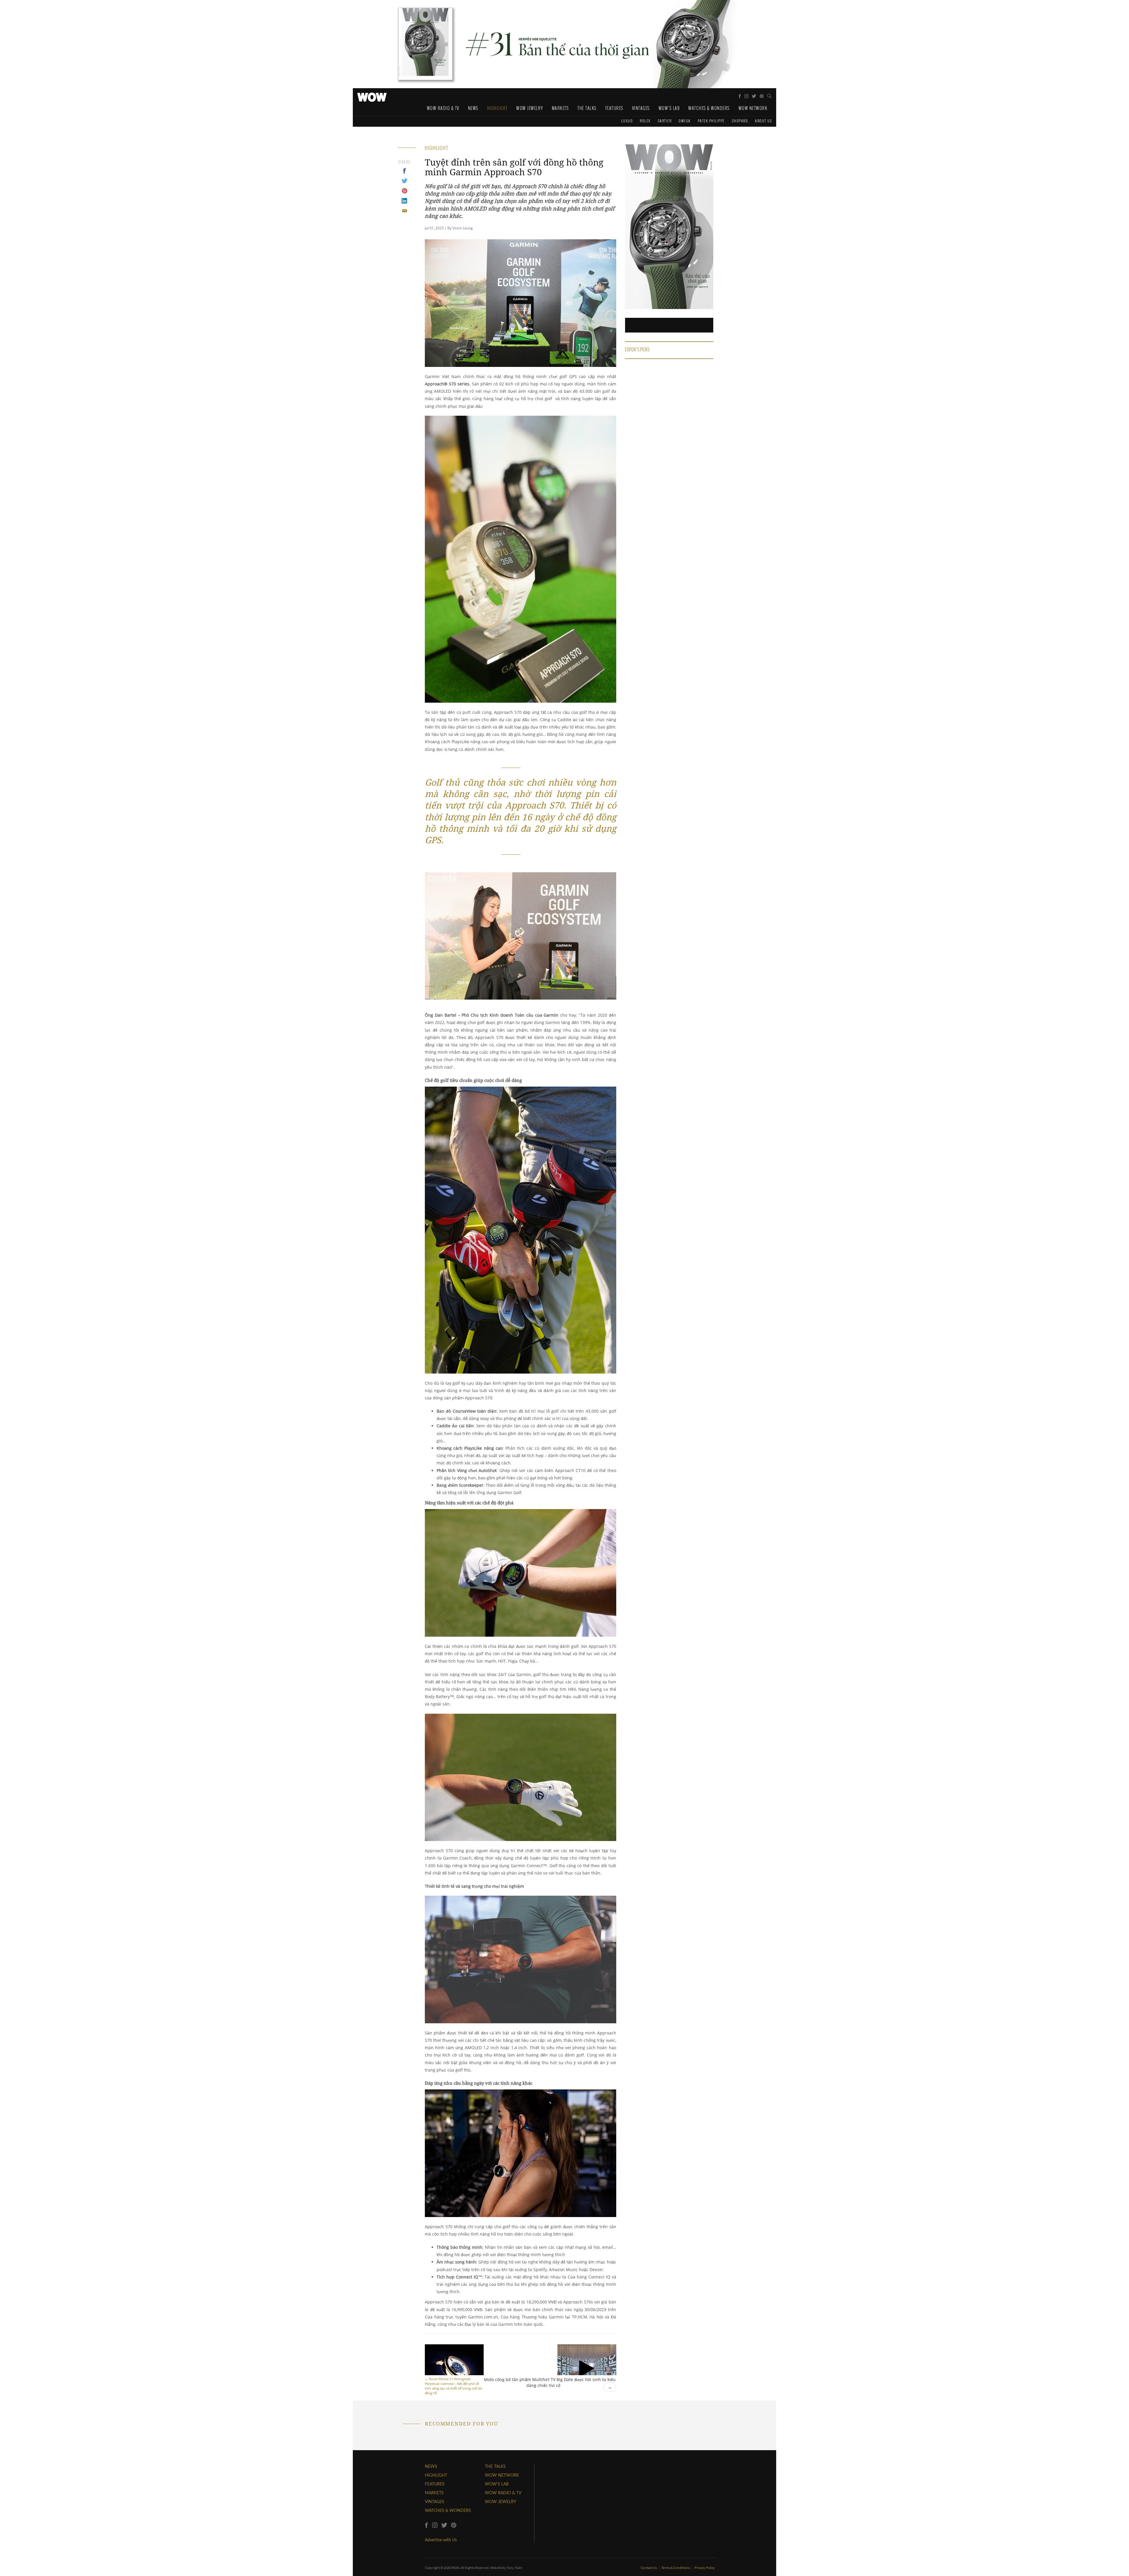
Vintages (641, 108)
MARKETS (434, 2493)
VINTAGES (435, 2501)
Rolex (645, 121)
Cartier (665, 121)
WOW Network (753, 108)
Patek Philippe (711, 121)
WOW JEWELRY (501, 2501)
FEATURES (435, 2484)
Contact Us (649, 2568)
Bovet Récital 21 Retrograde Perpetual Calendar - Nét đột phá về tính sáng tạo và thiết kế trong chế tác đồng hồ (454, 2386)
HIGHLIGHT (436, 2475)
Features (614, 108)
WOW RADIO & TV (503, 2493)
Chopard (740, 121)
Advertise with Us (441, 2540)
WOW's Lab (669, 108)
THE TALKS (495, 2466)
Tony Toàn (515, 2568)
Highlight (497, 108)
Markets (560, 108)
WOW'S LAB (497, 2484)
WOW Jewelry (530, 108)
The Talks (587, 108)
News (473, 108)
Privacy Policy (705, 2568)
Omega (685, 121)
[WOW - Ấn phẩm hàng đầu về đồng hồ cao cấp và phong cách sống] (372, 96)
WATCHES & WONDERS (448, 2510)
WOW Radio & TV (443, 108)
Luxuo (627, 121)
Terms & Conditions (676, 2568)
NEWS (431, 2466)
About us (763, 121)
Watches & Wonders (709, 108)
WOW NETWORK (502, 2475)
